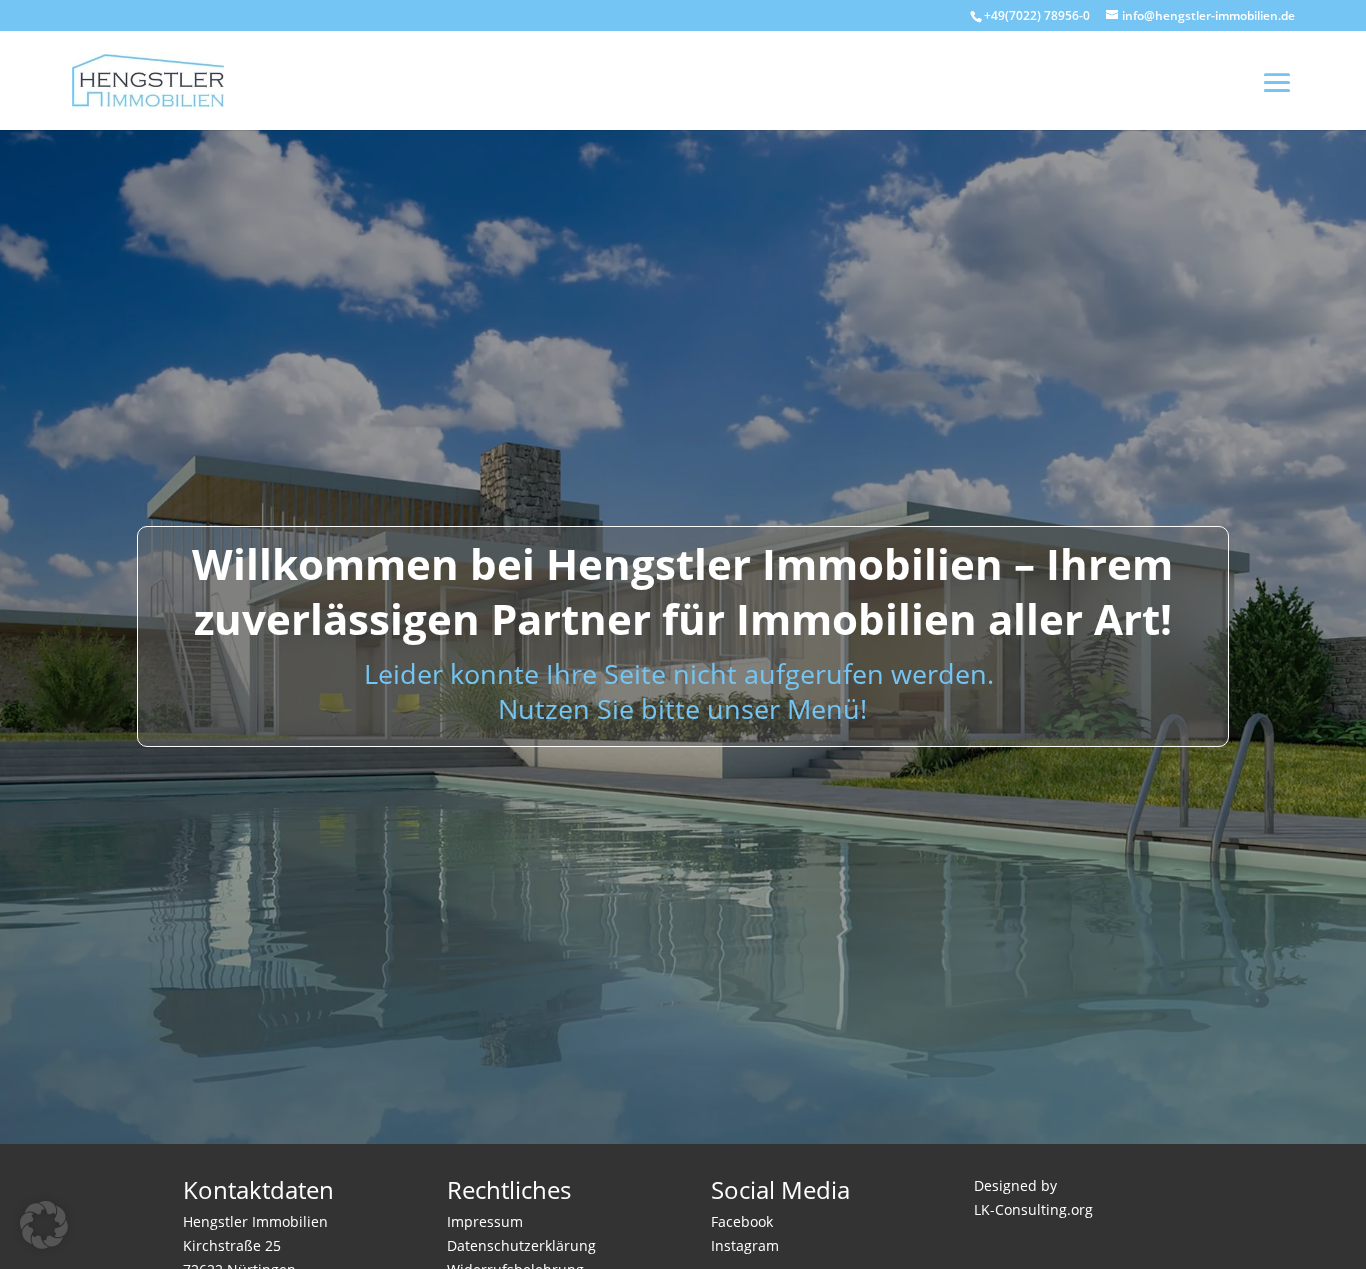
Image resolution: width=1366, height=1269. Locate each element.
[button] (44, 1225)
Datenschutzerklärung (521, 1245)
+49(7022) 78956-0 (1037, 15)
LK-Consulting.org (1033, 1209)
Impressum (485, 1221)
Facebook (742, 1221)
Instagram (745, 1245)
